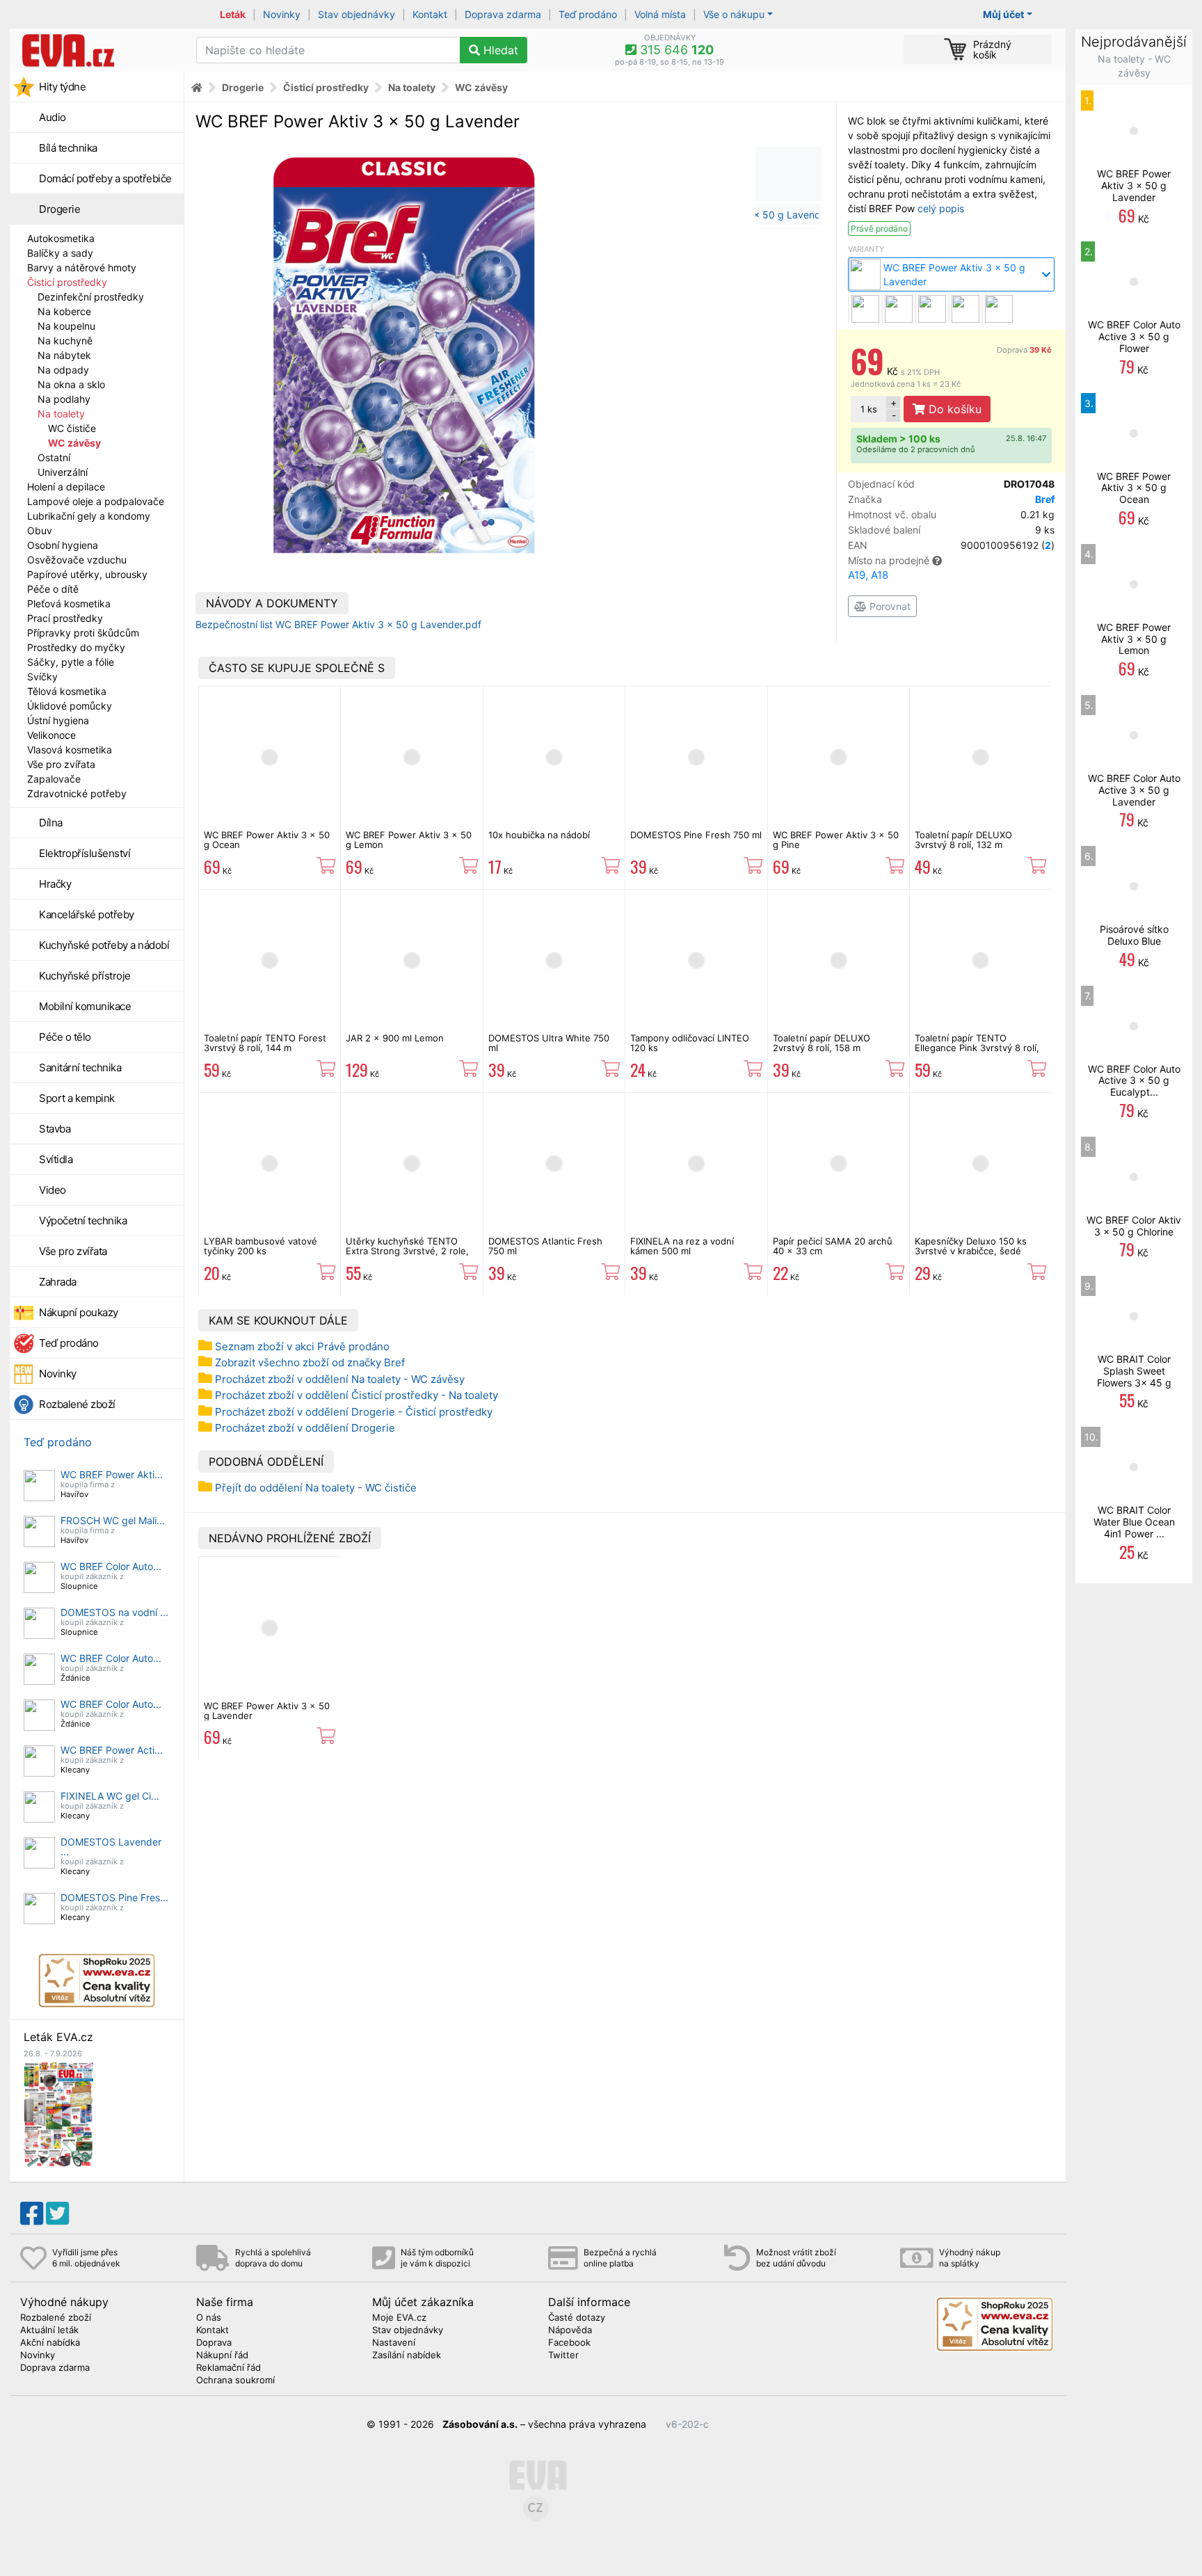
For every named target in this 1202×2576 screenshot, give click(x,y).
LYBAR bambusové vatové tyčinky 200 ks (261, 1246)
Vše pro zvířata (61, 764)
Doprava (1024, 350)
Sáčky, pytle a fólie (71, 662)
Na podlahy (64, 399)
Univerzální (63, 472)
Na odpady (63, 370)
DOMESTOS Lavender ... (111, 1847)
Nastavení (394, 2343)
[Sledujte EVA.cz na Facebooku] (32, 2214)
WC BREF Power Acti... (112, 1750)
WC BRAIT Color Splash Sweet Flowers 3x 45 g (1134, 1371)
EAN (951, 545)
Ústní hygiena (58, 720)
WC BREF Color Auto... (111, 1566)
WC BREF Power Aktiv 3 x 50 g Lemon (409, 840)
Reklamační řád (229, 2368)
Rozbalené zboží (77, 1404)
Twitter (563, 2355)
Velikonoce (51, 735)
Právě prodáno (879, 229)
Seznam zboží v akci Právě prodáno (302, 1346)
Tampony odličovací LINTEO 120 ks (690, 1043)
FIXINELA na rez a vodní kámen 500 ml (682, 1246)
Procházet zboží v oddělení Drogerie (305, 1428)
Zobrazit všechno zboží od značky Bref (310, 1362)
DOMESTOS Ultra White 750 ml (549, 1043)
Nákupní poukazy (79, 1312)
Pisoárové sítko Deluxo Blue (1134, 935)
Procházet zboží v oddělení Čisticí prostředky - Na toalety (356, 1395)
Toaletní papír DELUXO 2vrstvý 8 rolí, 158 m (822, 1043)
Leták (233, 14)
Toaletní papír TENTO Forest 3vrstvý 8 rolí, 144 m (265, 1043)
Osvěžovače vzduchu (77, 560)
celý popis (941, 208)
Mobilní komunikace (85, 1006)
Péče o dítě (53, 589)
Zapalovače (54, 779)
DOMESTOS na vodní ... (114, 1612)
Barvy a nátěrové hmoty (82, 267)
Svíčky (42, 677)
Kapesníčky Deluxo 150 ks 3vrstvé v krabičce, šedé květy (971, 1251)
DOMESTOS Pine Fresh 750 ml (696, 835)
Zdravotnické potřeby (77, 793)
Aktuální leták (49, 2330)
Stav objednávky (356, 14)
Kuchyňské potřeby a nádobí (104, 945)
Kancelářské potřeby (87, 914)
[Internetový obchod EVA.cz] (98, 50)
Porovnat (889, 606)
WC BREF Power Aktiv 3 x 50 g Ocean (267, 840)
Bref (1045, 499)
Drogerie (59, 209)
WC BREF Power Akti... (112, 1474)
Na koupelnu (66, 326)
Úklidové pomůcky (70, 706)
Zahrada (58, 1282)
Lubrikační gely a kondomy (89, 516)
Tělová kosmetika (67, 691)
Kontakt (430, 14)
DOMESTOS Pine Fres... (114, 1897)
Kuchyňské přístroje (85, 976)
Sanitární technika (80, 1067)
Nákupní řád (222, 2355)
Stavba (55, 1129)
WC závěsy (74, 443)
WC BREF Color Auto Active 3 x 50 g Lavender (1134, 790)
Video (53, 1190)
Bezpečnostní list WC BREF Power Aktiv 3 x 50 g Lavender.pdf (338, 624)
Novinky (282, 14)
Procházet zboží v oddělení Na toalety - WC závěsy (340, 1379)
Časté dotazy (577, 2318)
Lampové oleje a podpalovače (96, 501)
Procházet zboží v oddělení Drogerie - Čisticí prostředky (354, 1412)
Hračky (55, 884)
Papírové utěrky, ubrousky (87, 574)
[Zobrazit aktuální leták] (58, 2114)
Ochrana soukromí (235, 2381)
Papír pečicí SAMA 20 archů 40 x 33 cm (833, 1246)
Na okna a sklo (71, 384)
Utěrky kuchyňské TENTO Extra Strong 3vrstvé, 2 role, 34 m (407, 1251)
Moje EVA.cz (399, 2318)
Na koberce (64, 311)
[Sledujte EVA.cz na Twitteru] (57, 2214)
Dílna (51, 823)
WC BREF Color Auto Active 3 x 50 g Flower (1134, 336)
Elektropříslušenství (85, 853)
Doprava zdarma (503, 14)
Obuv (40, 530)
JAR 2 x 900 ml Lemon (395, 1038)
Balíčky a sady (60, 253)
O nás (209, 2318)
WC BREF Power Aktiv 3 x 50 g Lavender (267, 1711)
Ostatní (54, 457)
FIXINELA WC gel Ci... (110, 1796)
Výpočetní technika (83, 1221)
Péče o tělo (65, 1037)
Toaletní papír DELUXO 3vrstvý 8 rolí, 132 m (963, 840)
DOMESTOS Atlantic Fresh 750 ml (545, 1246)
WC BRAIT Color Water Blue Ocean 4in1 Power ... (1134, 1522)
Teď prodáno (588, 14)
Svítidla (56, 1159)
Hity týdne (62, 87)
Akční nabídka (50, 2343)
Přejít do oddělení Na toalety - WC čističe (316, 1488)
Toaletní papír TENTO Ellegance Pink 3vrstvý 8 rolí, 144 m (977, 1048)
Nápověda (570, 2330)
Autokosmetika (61, 238)
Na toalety (61, 414)
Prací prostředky (65, 618)
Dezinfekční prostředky (91, 297)
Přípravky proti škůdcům (83, 633)
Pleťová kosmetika (69, 603)
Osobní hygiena (63, 545)
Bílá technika (68, 148)
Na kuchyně (65, 341)
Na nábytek (64, 355)
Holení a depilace (66, 487)
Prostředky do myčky (76, 647)
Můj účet (1003, 14)
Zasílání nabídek (407, 2355)
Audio (53, 117)
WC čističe (72, 428)
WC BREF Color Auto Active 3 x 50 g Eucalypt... (1134, 1081)
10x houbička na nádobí (539, 835)
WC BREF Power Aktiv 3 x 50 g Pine (836, 840)
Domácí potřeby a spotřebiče (105, 178)
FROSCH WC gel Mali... (113, 1520)
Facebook (569, 2343)
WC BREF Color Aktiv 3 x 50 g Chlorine (1134, 1226)
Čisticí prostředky (67, 282)
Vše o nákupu (734, 14)
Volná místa (660, 14)
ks (869, 409)
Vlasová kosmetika (70, 750)
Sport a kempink (77, 1098)
